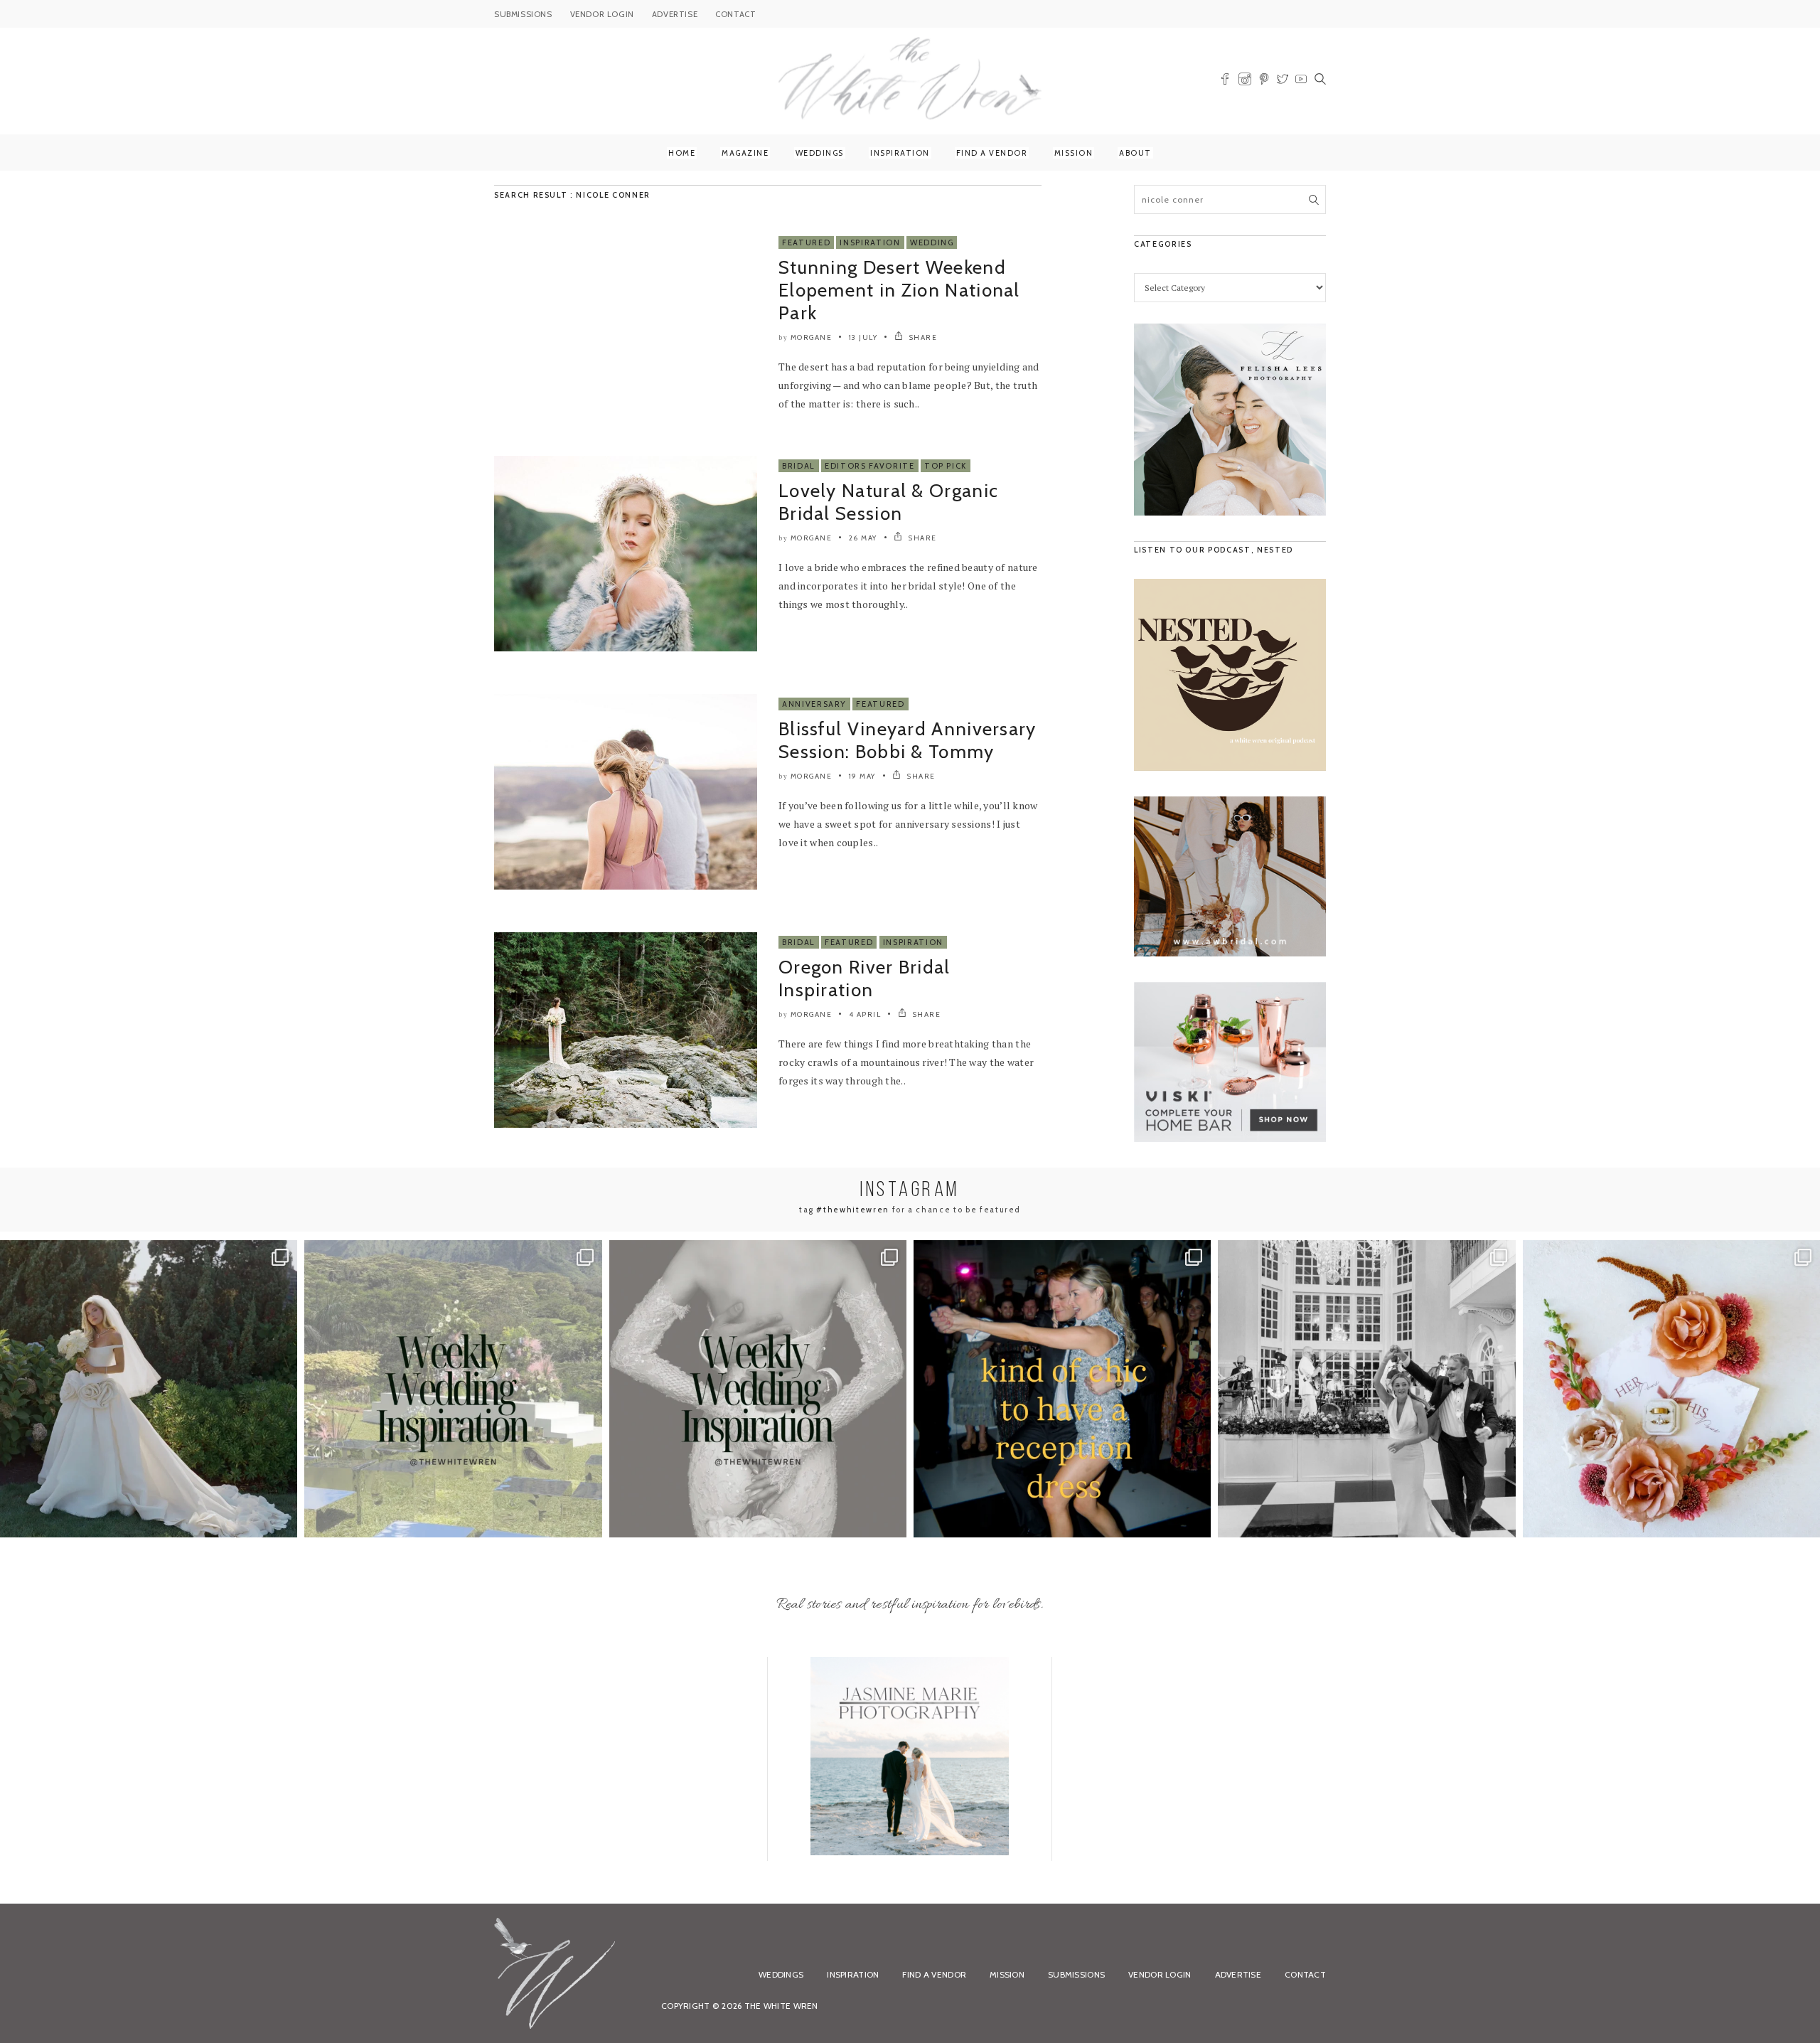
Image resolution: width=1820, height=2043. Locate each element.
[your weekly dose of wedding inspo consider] (453, 1389)
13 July (863, 337)
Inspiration (900, 153)
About (1135, 153)
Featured (806, 242)
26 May (863, 538)
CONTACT (735, 14)
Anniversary (814, 704)
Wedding (932, 242)
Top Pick (946, 466)
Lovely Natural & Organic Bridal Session (888, 502)
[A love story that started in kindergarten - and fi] (1366, 1389)
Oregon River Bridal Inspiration (864, 978)
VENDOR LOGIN (602, 14)
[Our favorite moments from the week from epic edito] (758, 1389)
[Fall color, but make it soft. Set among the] (1671, 1389)
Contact (1305, 1974)
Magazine (745, 153)
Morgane (812, 337)
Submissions (1076, 1974)
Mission (1074, 153)
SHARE (922, 337)
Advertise (1238, 1974)
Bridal (799, 466)
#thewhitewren (852, 1210)
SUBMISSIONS (523, 14)
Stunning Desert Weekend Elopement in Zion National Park (899, 290)
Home (682, 153)
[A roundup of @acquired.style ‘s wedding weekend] (149, 1389)
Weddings (820, 153)
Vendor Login (1160, 1974)
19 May (862, 776)
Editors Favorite (869, 466)
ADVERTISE (675, 14)
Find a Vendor (992, 153)
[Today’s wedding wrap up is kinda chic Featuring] (1062, 1389)
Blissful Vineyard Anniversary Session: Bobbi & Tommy (908, 740)
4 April (865, 1014)
